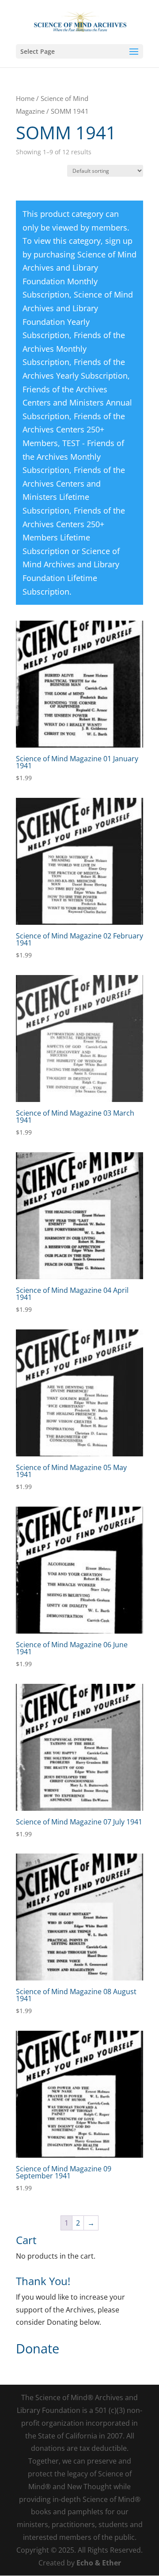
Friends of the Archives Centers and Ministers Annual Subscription (77, 403)
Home (25, 98)
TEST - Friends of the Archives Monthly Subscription (73, 456)
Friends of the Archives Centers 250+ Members (74, 430)
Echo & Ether (99, 2563)
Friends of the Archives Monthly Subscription (74, 348)
